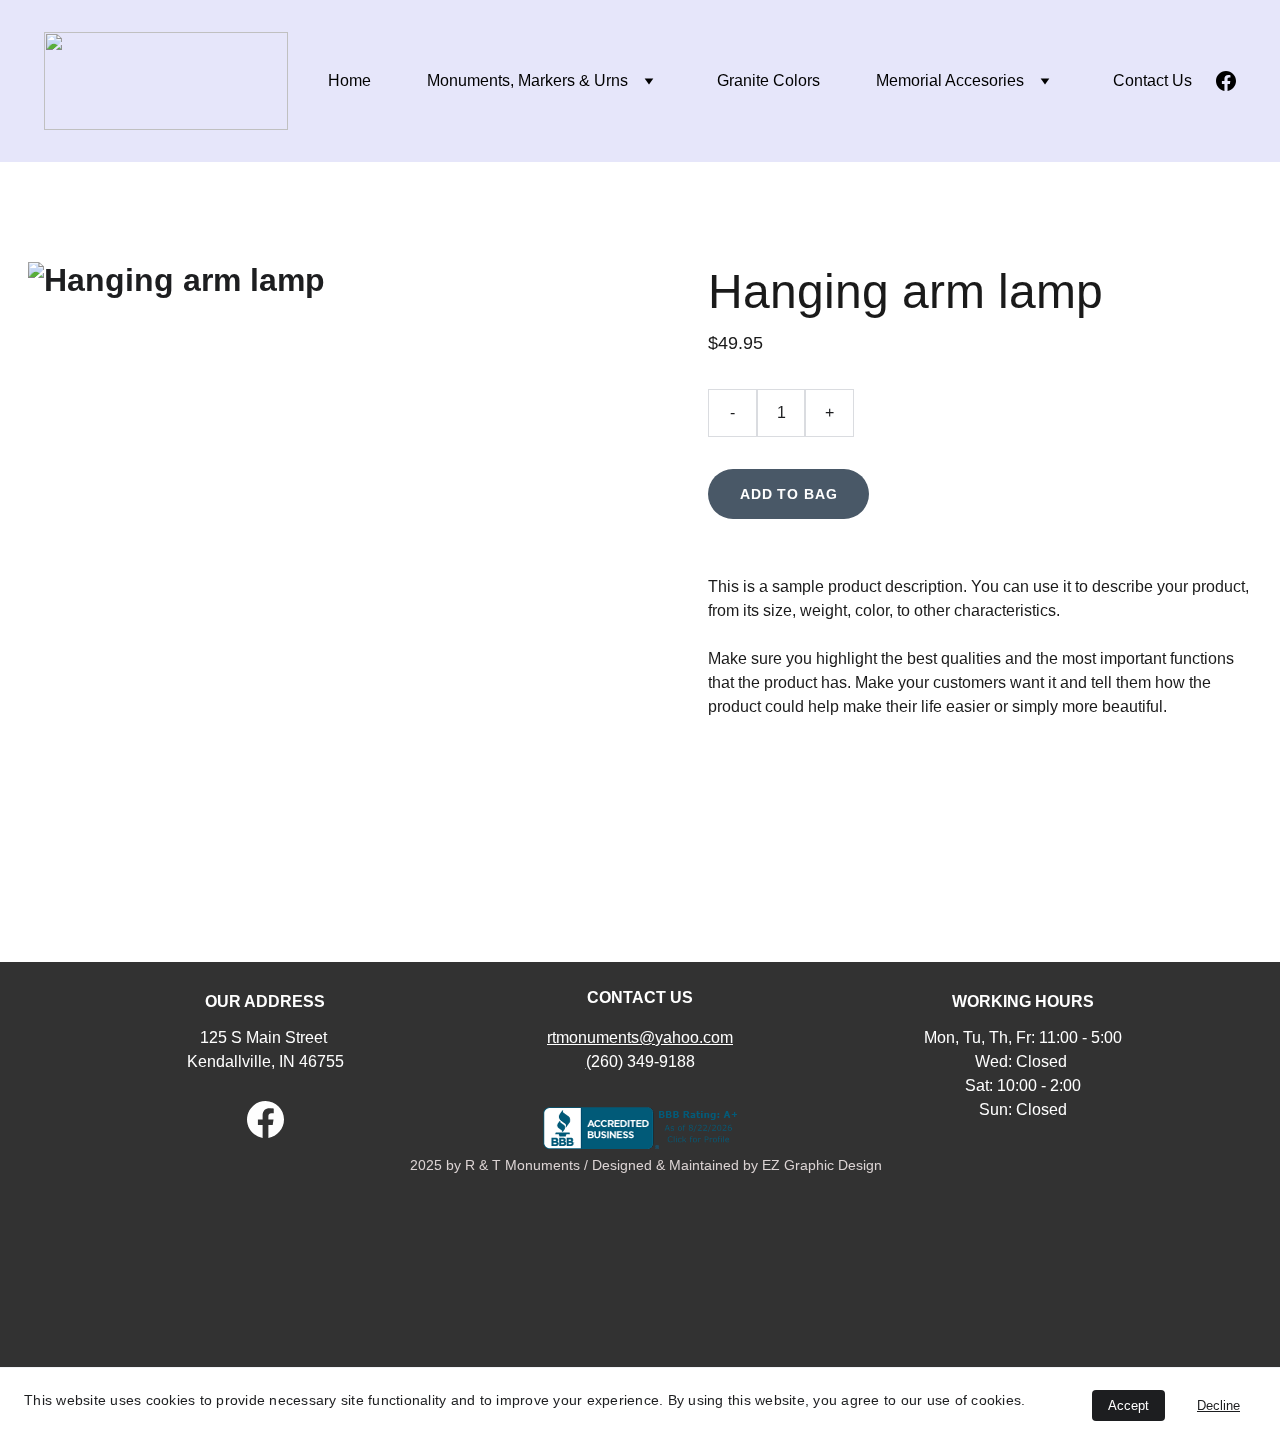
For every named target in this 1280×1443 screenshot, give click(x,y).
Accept (1128, 1405)
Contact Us (1152, 80)
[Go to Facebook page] (1226, 81)
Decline (1218, 1405)
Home (349, 80)
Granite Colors (768, 80)
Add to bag (788, 494)
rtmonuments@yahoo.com (640, 1037)
